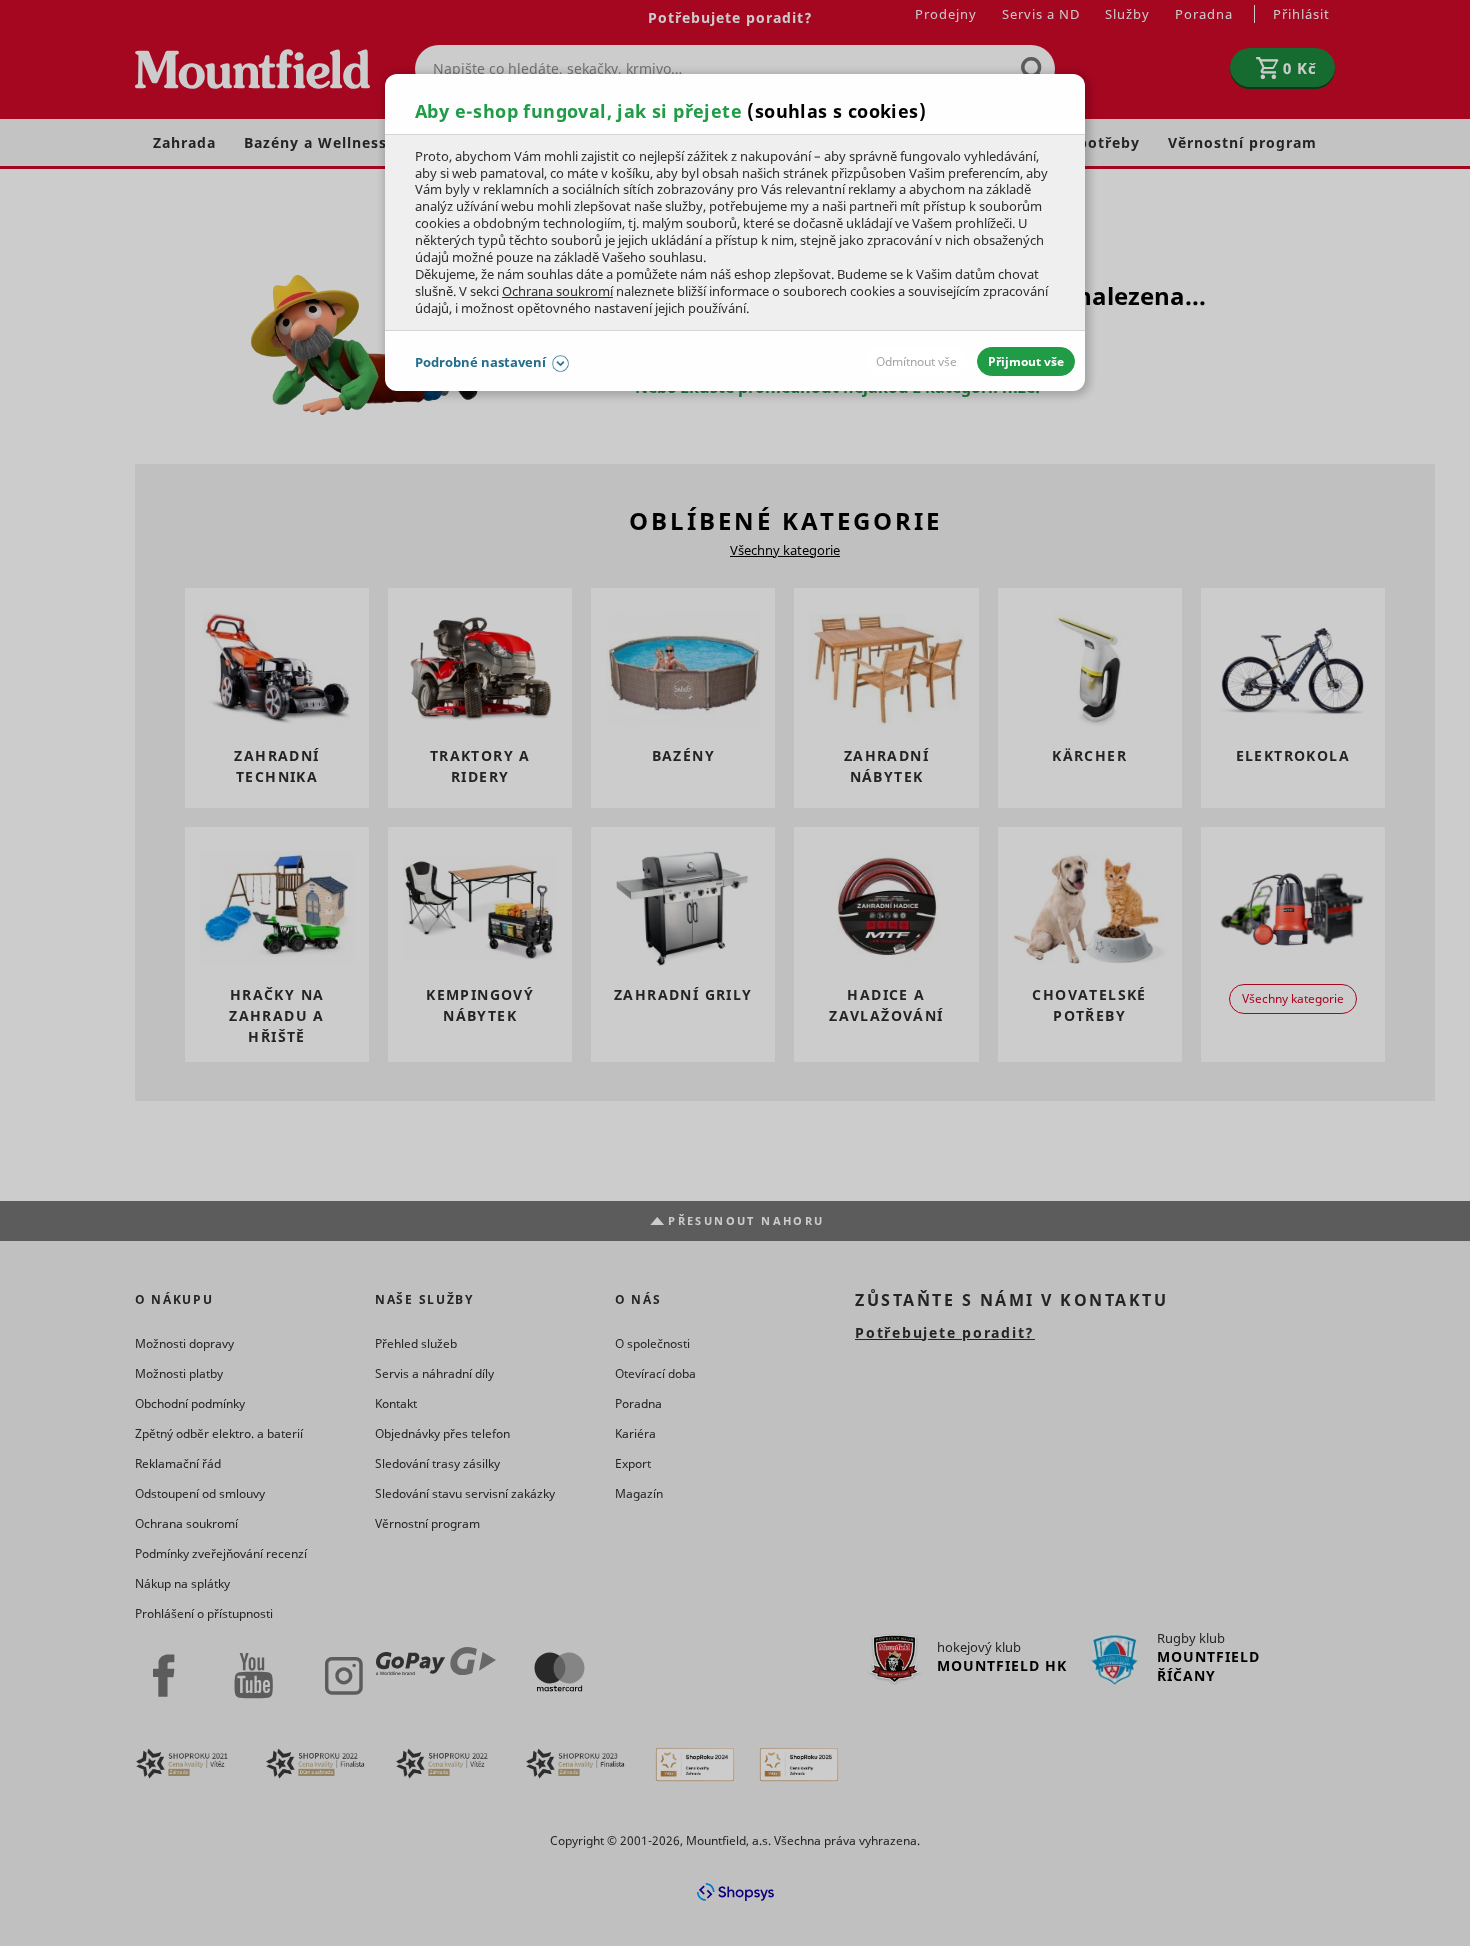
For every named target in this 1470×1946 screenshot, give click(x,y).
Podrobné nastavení (480, 362)
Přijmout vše (1026, 361)
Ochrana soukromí (557, 291)
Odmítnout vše (916, 361)
